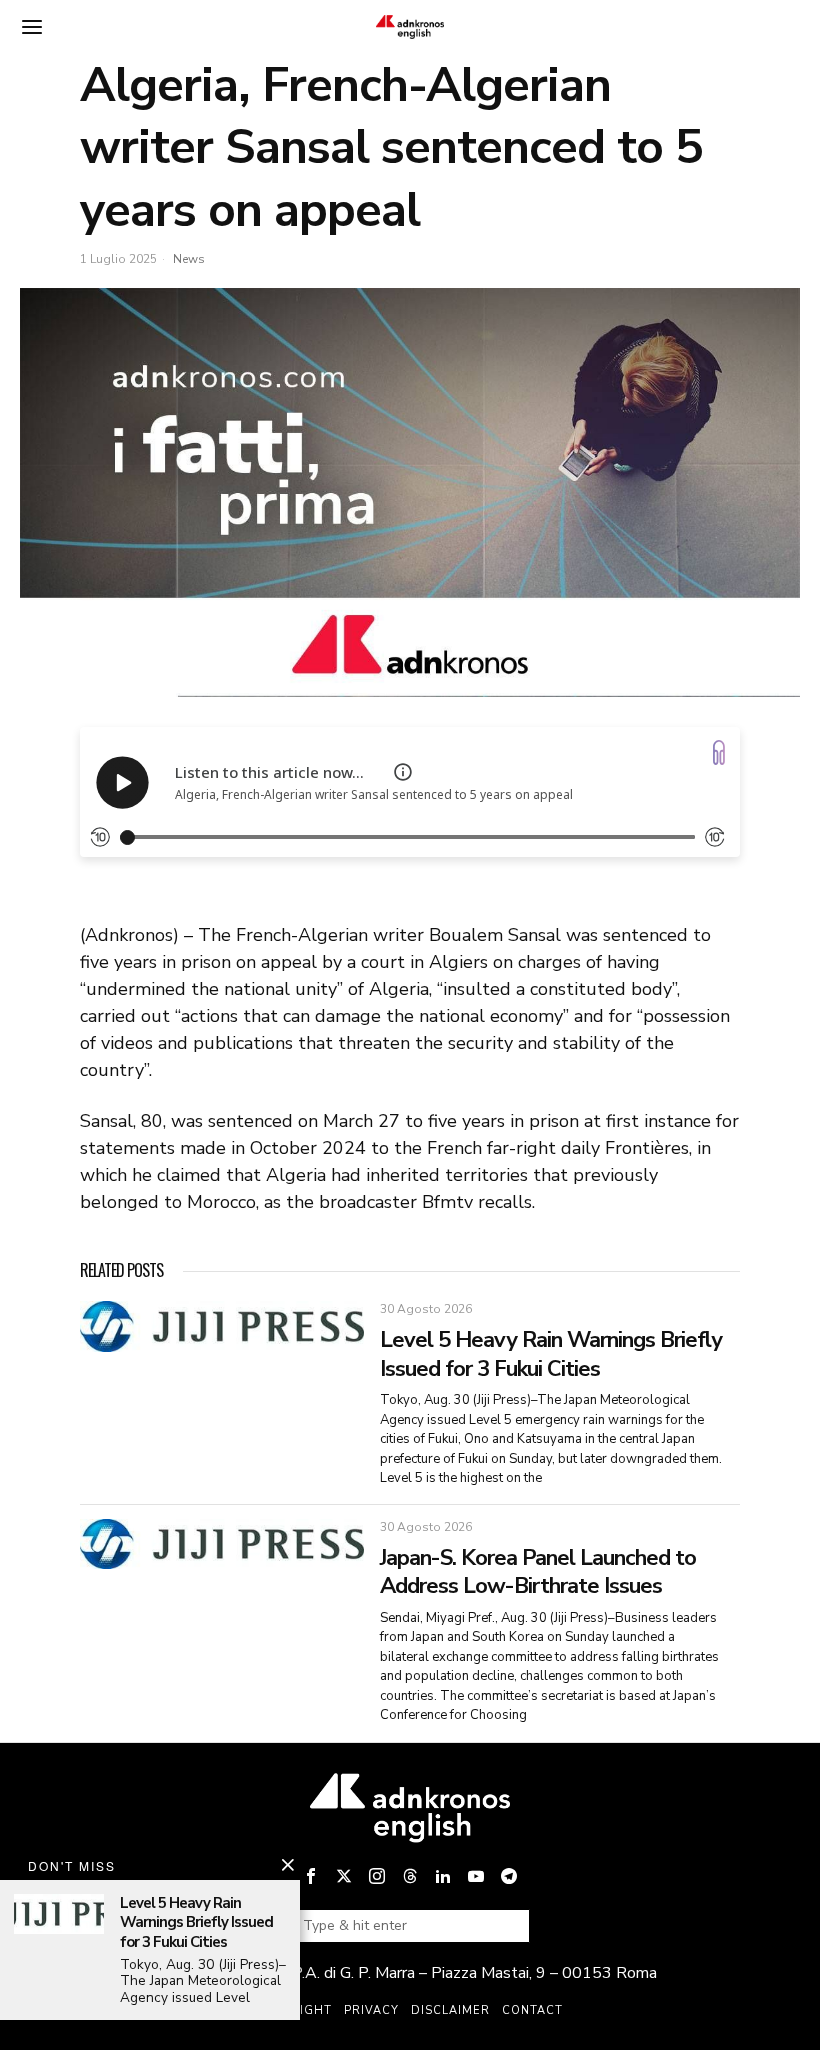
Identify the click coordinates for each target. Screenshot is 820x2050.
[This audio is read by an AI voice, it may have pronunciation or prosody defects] (403, 772)
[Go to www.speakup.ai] (719, 752)
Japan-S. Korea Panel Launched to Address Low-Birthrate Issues (538, 1572)
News (189, 259)
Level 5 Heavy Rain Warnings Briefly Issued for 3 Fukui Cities (551, 1354)
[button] (506, 1926)
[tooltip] (311, 1876)
